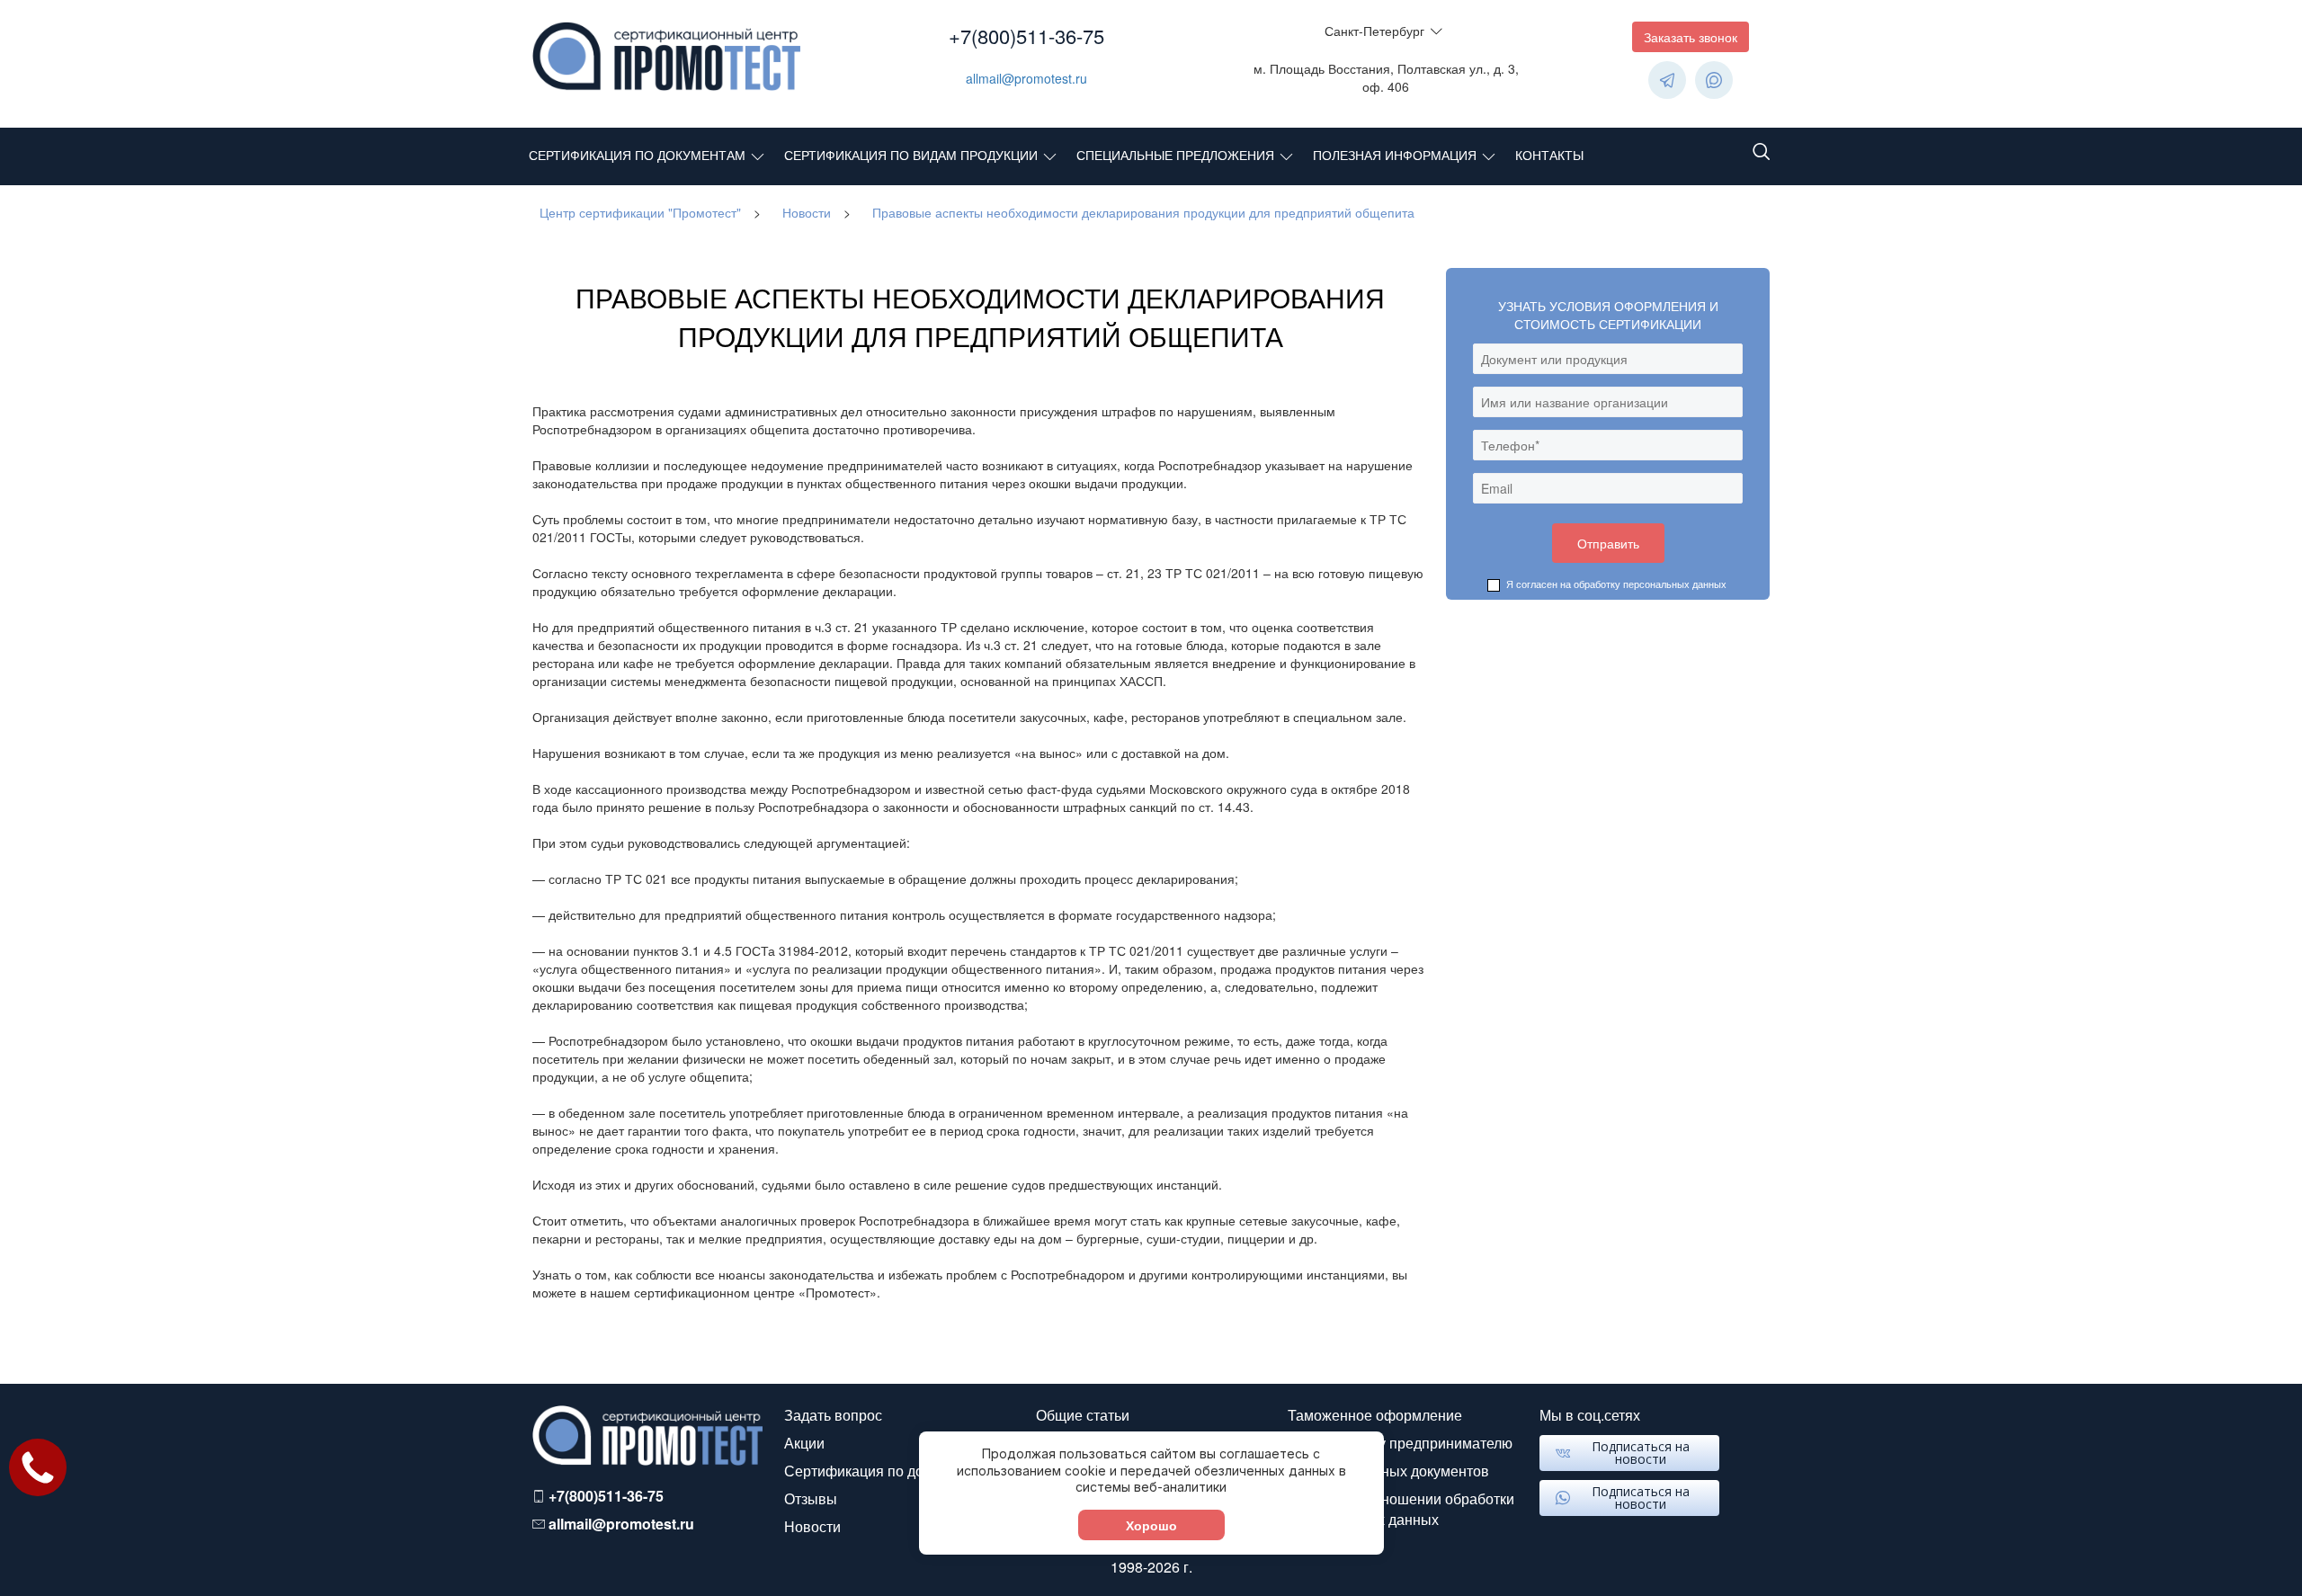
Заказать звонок (1691, 37)
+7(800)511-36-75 (1026, 36)
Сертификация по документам (637, 155)
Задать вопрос (833, 1415)
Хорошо (1151, 1525)
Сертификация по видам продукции (911, 155)
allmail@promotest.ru (1026, 78)
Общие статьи (1083, 1415)
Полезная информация (1395, 155)
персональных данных (1675, 584)
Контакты (1549, 155)
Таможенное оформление (1375, 1415)
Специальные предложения (1175, 155)
